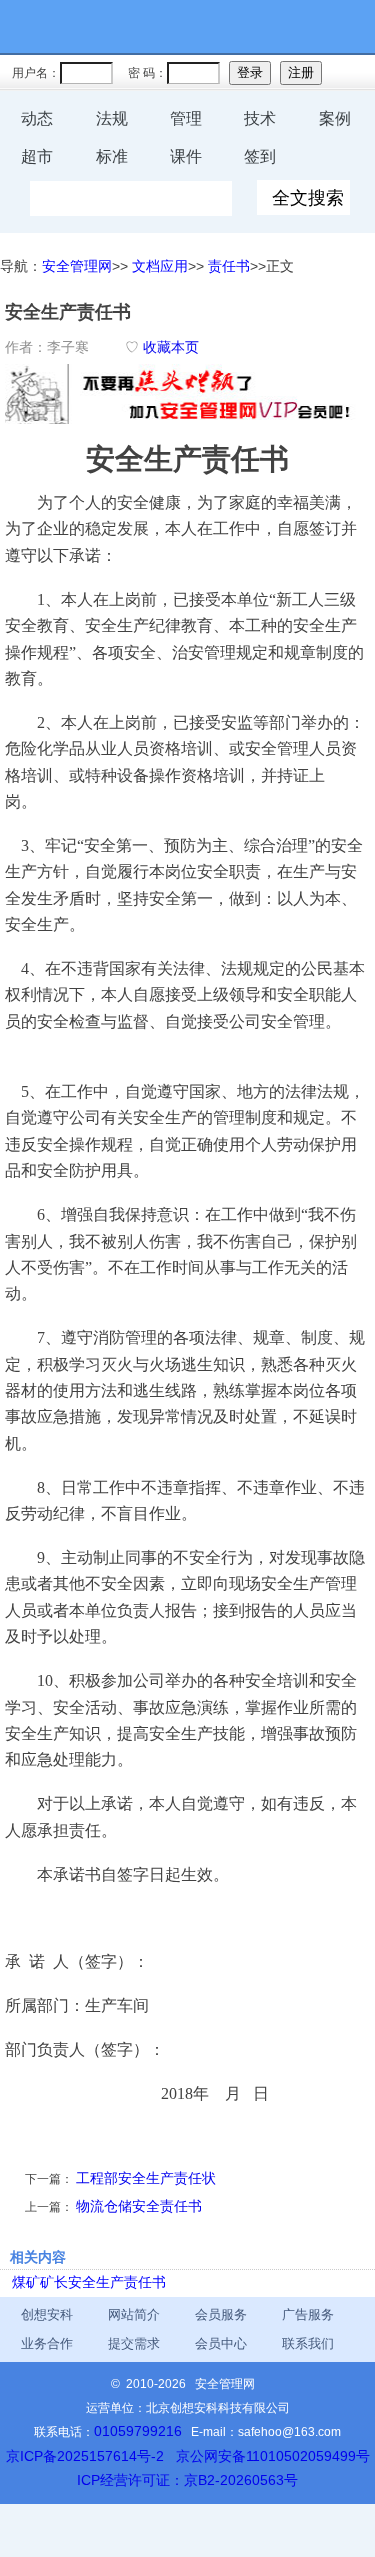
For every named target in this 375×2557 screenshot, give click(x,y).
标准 (112, 156)
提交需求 (134, 2343)
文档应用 (160, 266)
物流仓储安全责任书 (139, 2206)
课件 (186, 156)
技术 (260, 118)
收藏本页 (171, 347)
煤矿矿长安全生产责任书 (89, 2282)
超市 (37, 156)
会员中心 (221, 2343)
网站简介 (134, 2314)
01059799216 (138, 2431)
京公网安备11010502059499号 (273, 2456)
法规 (112, 118)
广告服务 (308, 2314)
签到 (260, 156)
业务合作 (47, 2343)
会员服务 (221, 2314)
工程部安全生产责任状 (146, 2178)
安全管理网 (77, 266)
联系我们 (308, 2343)
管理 (186, 118)
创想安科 (47, 2314)
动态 (37, 118)
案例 (335, 118)
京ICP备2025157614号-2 (85, 2456)
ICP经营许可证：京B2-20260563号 (187, 2480)
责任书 (229, 266)
